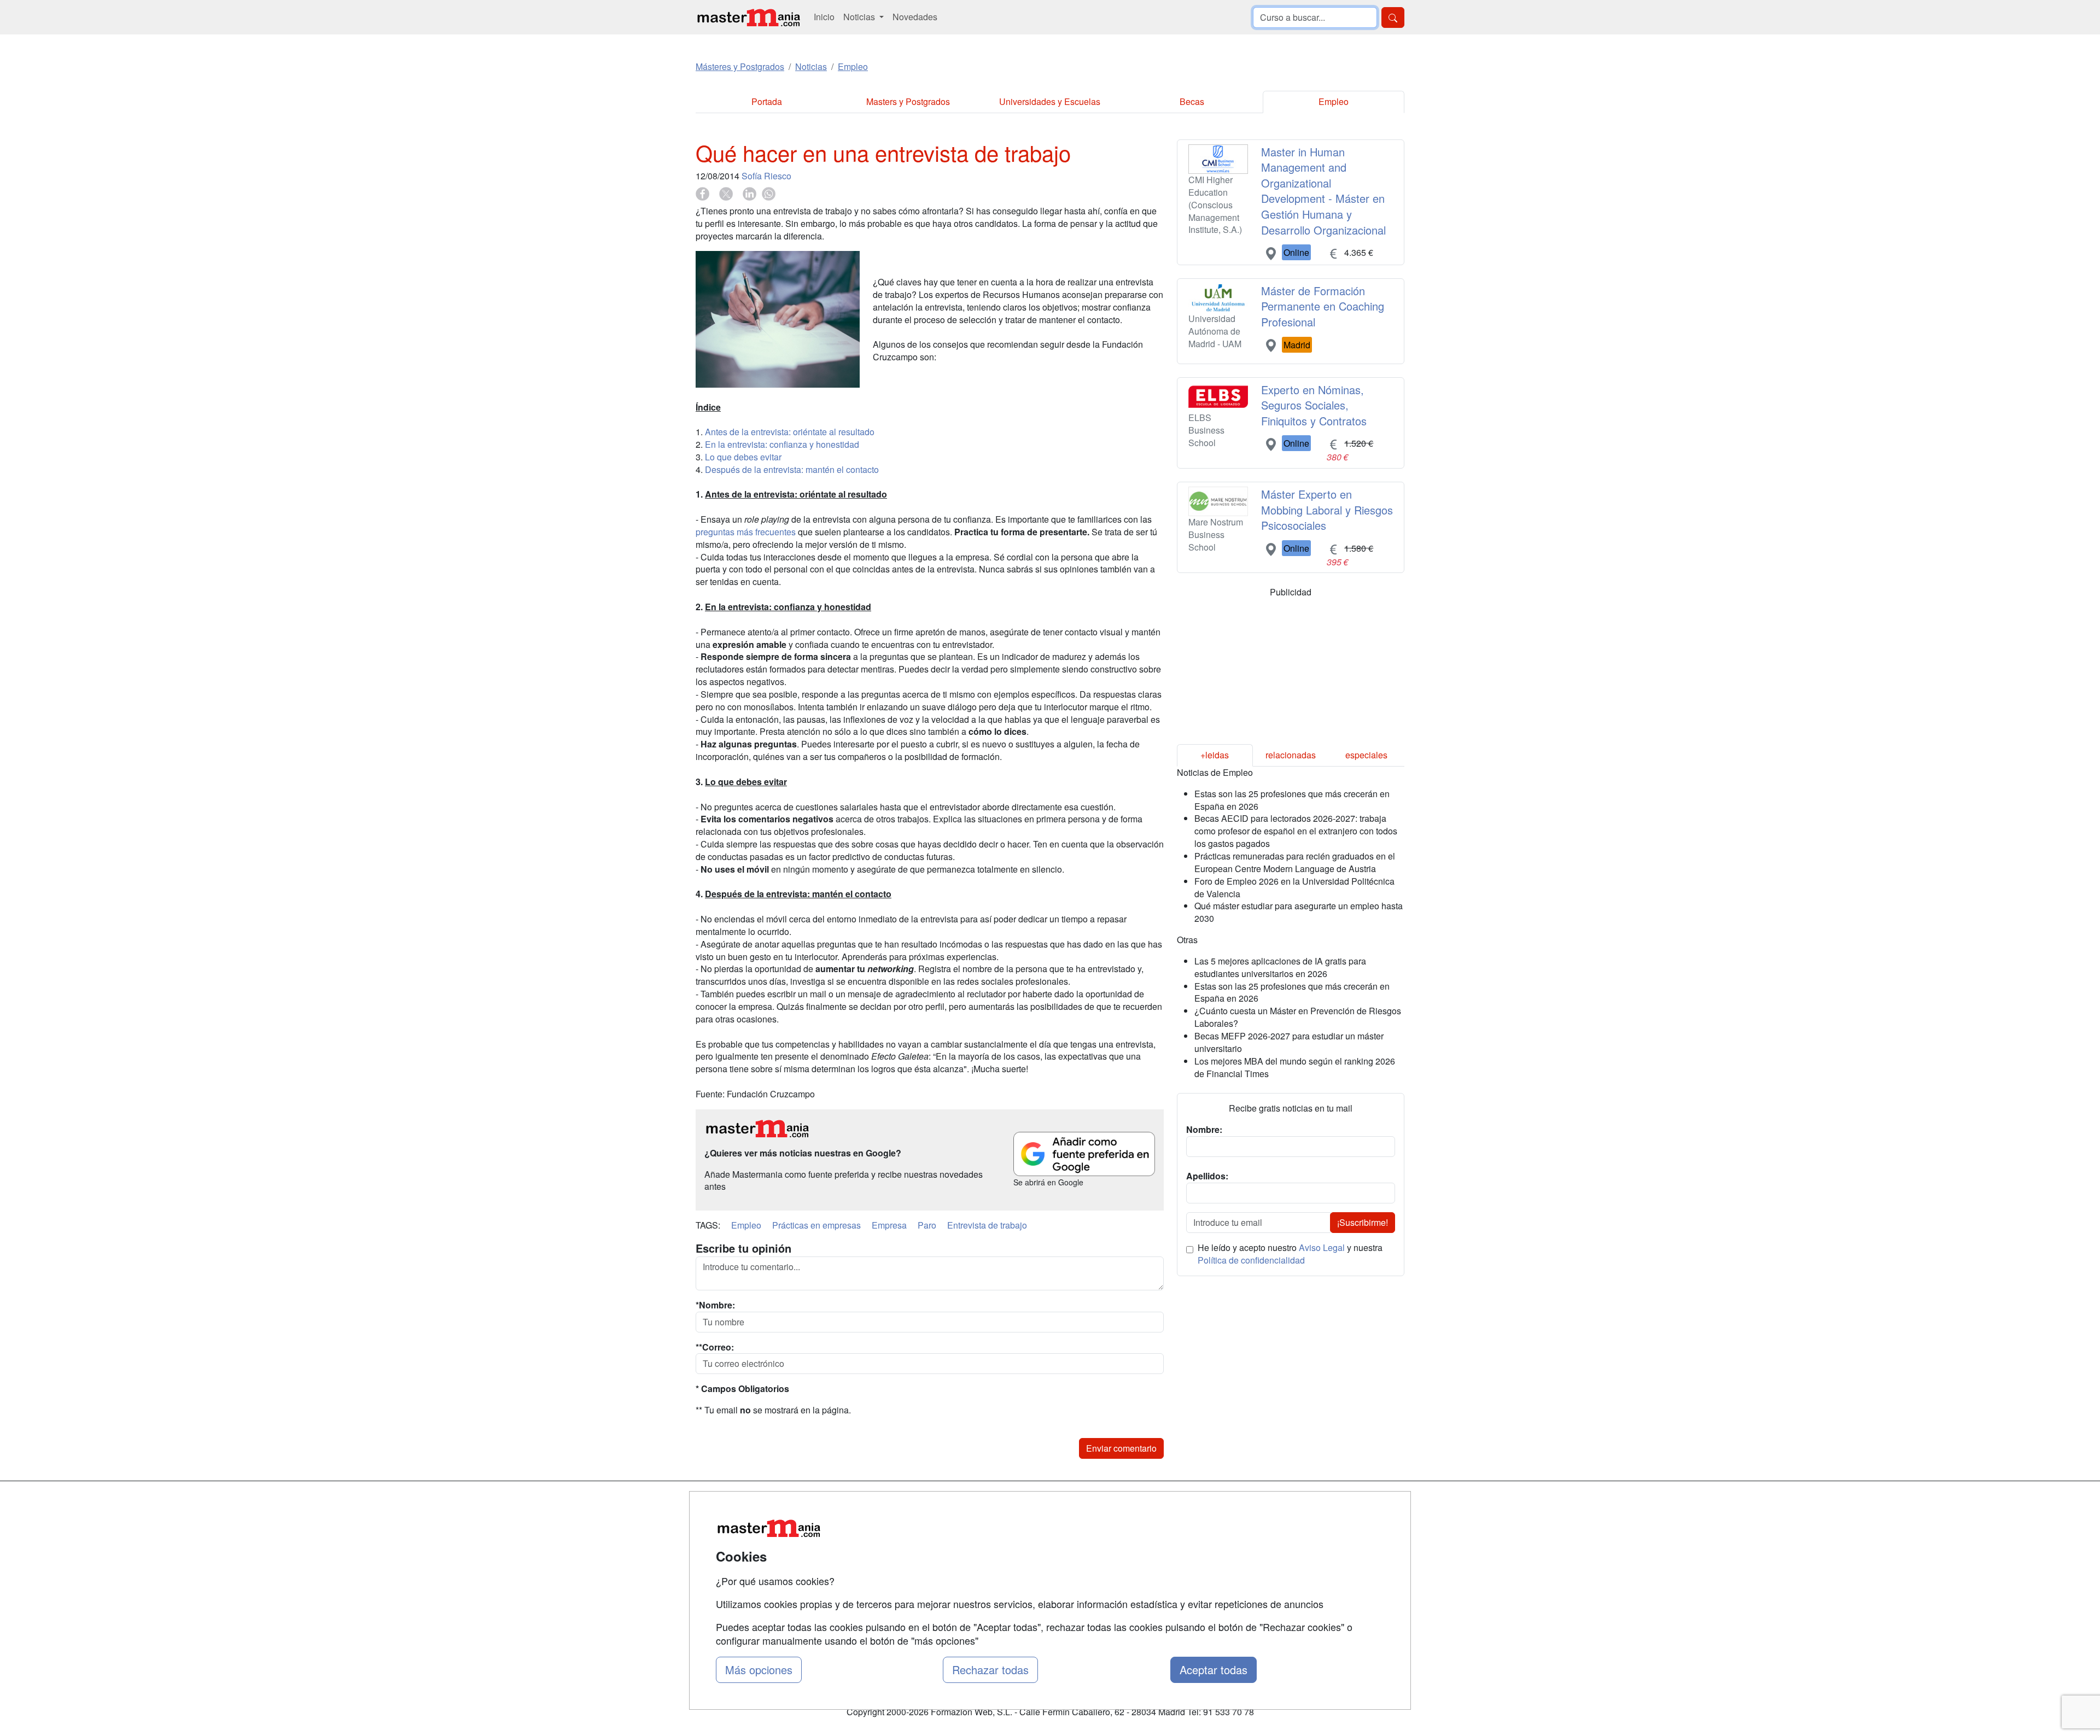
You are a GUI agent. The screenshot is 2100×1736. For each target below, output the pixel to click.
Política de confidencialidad (1251, 1260)
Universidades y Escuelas (1050, 101)
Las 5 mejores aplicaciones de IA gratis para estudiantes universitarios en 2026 (1280, 967)
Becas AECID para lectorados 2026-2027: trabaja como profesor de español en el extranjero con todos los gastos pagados (1296, 831)
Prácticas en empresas (816, 1225)
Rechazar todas (990, 1670)
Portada (767, 101)
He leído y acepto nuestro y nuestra (1290, 1254)
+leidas (1215, 755)
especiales (1366, 755)
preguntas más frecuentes (746, 532)
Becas (1192, 101)
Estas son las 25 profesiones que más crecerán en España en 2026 (1292, 800)
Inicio (824, 17)
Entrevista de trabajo (987, 1225)
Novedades (915, 17)
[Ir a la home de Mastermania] (748, 17)
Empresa (889, 1225)
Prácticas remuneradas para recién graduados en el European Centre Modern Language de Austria (1295, 862)
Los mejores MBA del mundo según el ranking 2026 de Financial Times (1295, 1067)
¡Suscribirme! (1363, 1222)
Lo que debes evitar (743, 457)
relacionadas (1291, 755)
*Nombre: (715, 1305)
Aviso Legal (1322, 1247)
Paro (927, 1225)
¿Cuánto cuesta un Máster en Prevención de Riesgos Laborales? (1298, 1017)
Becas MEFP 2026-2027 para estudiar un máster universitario (1289, 1042)
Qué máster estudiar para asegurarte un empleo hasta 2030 (1299, 912)
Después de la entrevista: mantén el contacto (792, 469)
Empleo (1334, 101)
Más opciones (759, 1670)
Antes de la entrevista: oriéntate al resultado (790, 432)
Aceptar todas (1214, 1670)
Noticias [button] (860, 17)
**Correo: (715, 1347)
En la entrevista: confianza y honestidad (782, 444)
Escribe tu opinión (743, 1248)
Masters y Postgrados (908, 101)
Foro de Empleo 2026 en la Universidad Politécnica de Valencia (1294, 887)
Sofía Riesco (766, 176)
